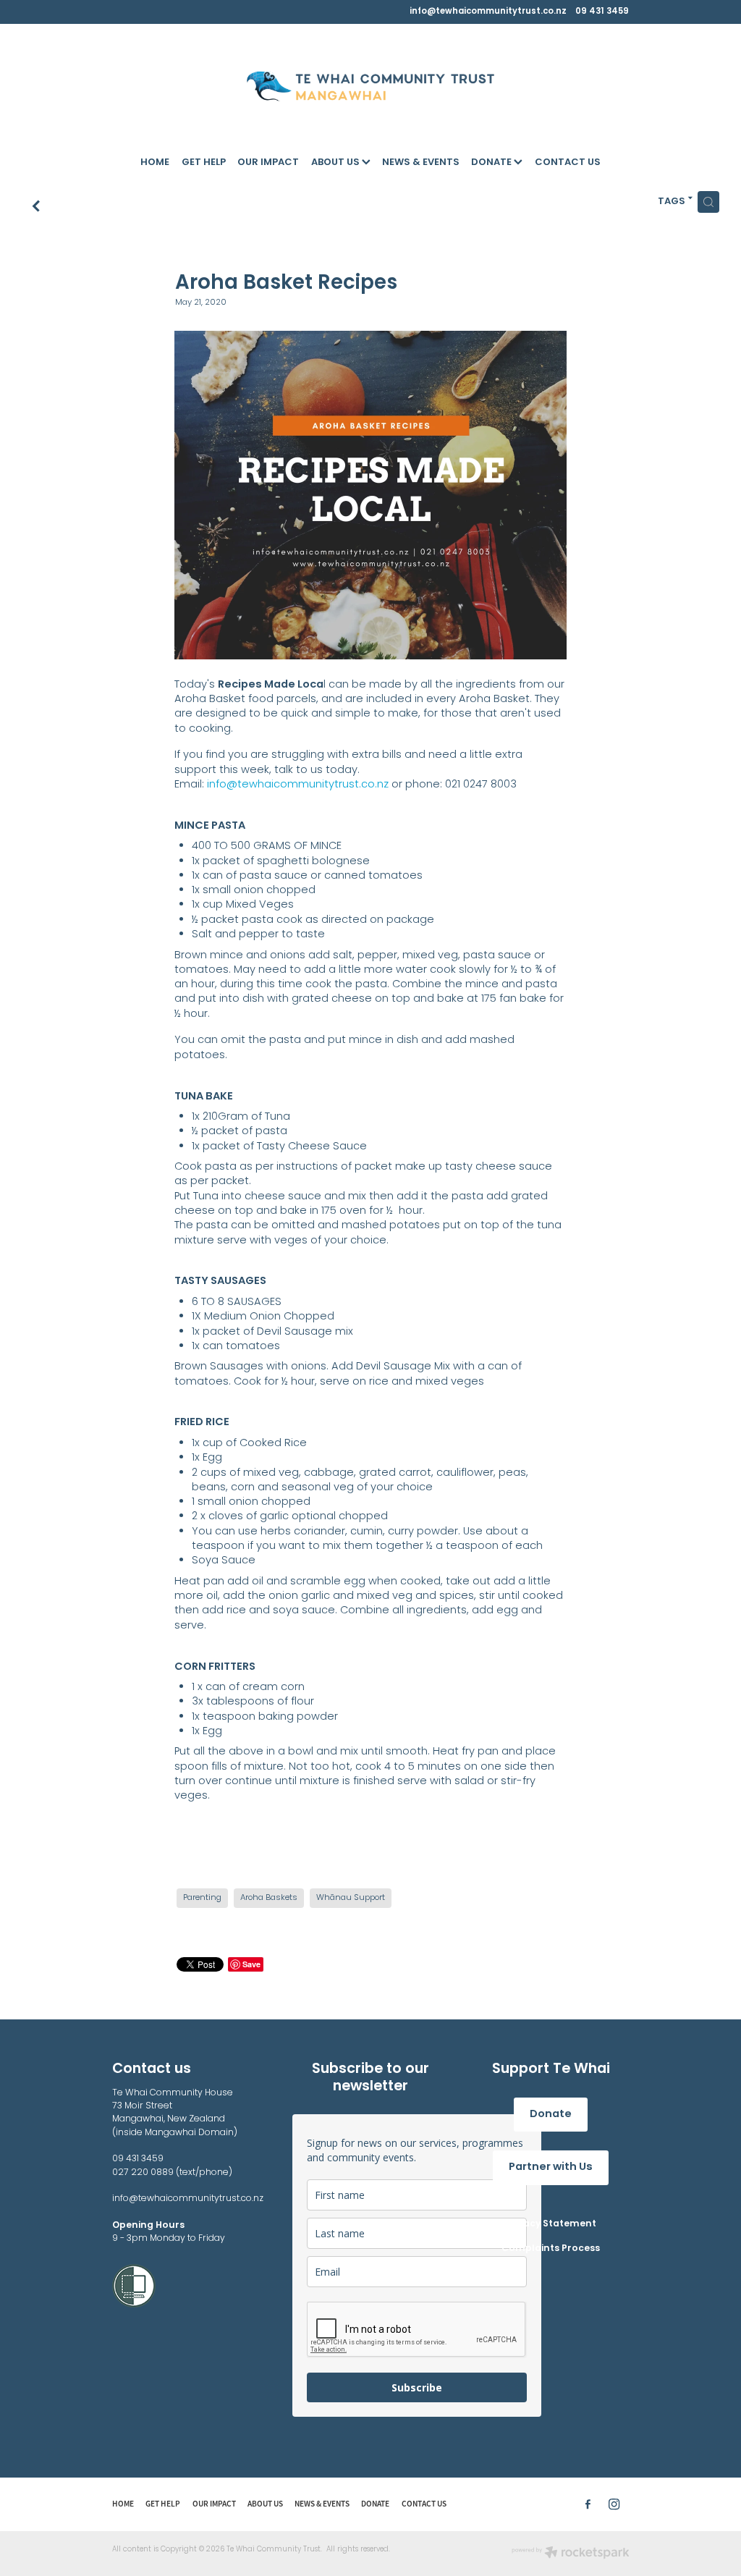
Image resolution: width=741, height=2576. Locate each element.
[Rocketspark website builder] (571, 2554)
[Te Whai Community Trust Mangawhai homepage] (370, 86)
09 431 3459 (138, 2159)
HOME (155, 163)
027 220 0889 (144, 2173)
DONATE (492, 163)
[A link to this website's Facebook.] (588, 2505)
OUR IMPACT (268, 163)
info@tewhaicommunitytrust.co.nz (488, 12)
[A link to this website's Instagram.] (614, 2505)
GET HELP (204, 163)
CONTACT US (568, 163)
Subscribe (417, 2387)
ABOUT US (336, 163)
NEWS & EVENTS (421, 163)
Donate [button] (551, 2115)
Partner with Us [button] (551, 2167)
